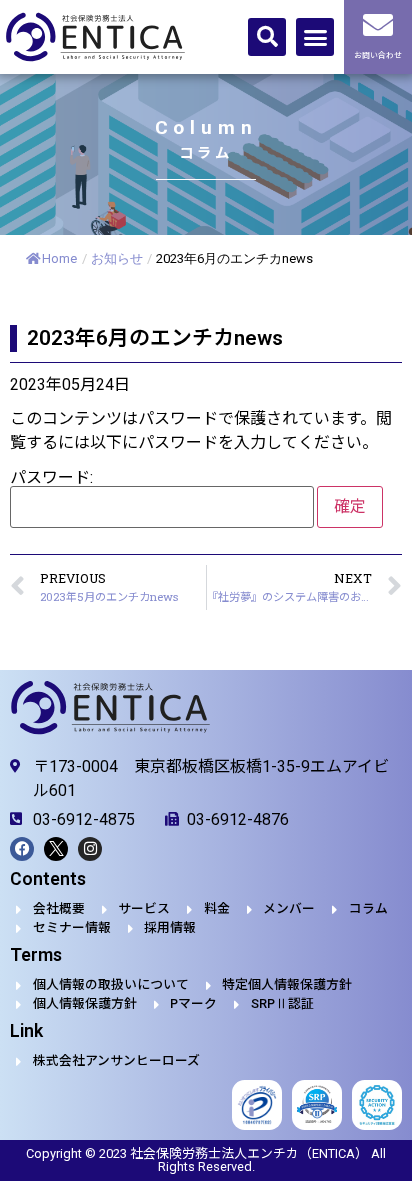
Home (59, 258)
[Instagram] (90, 849)
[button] (267, 37)
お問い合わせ (378, 55)
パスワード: (51, 478)
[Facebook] (22, 849)
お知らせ (117, 258)
